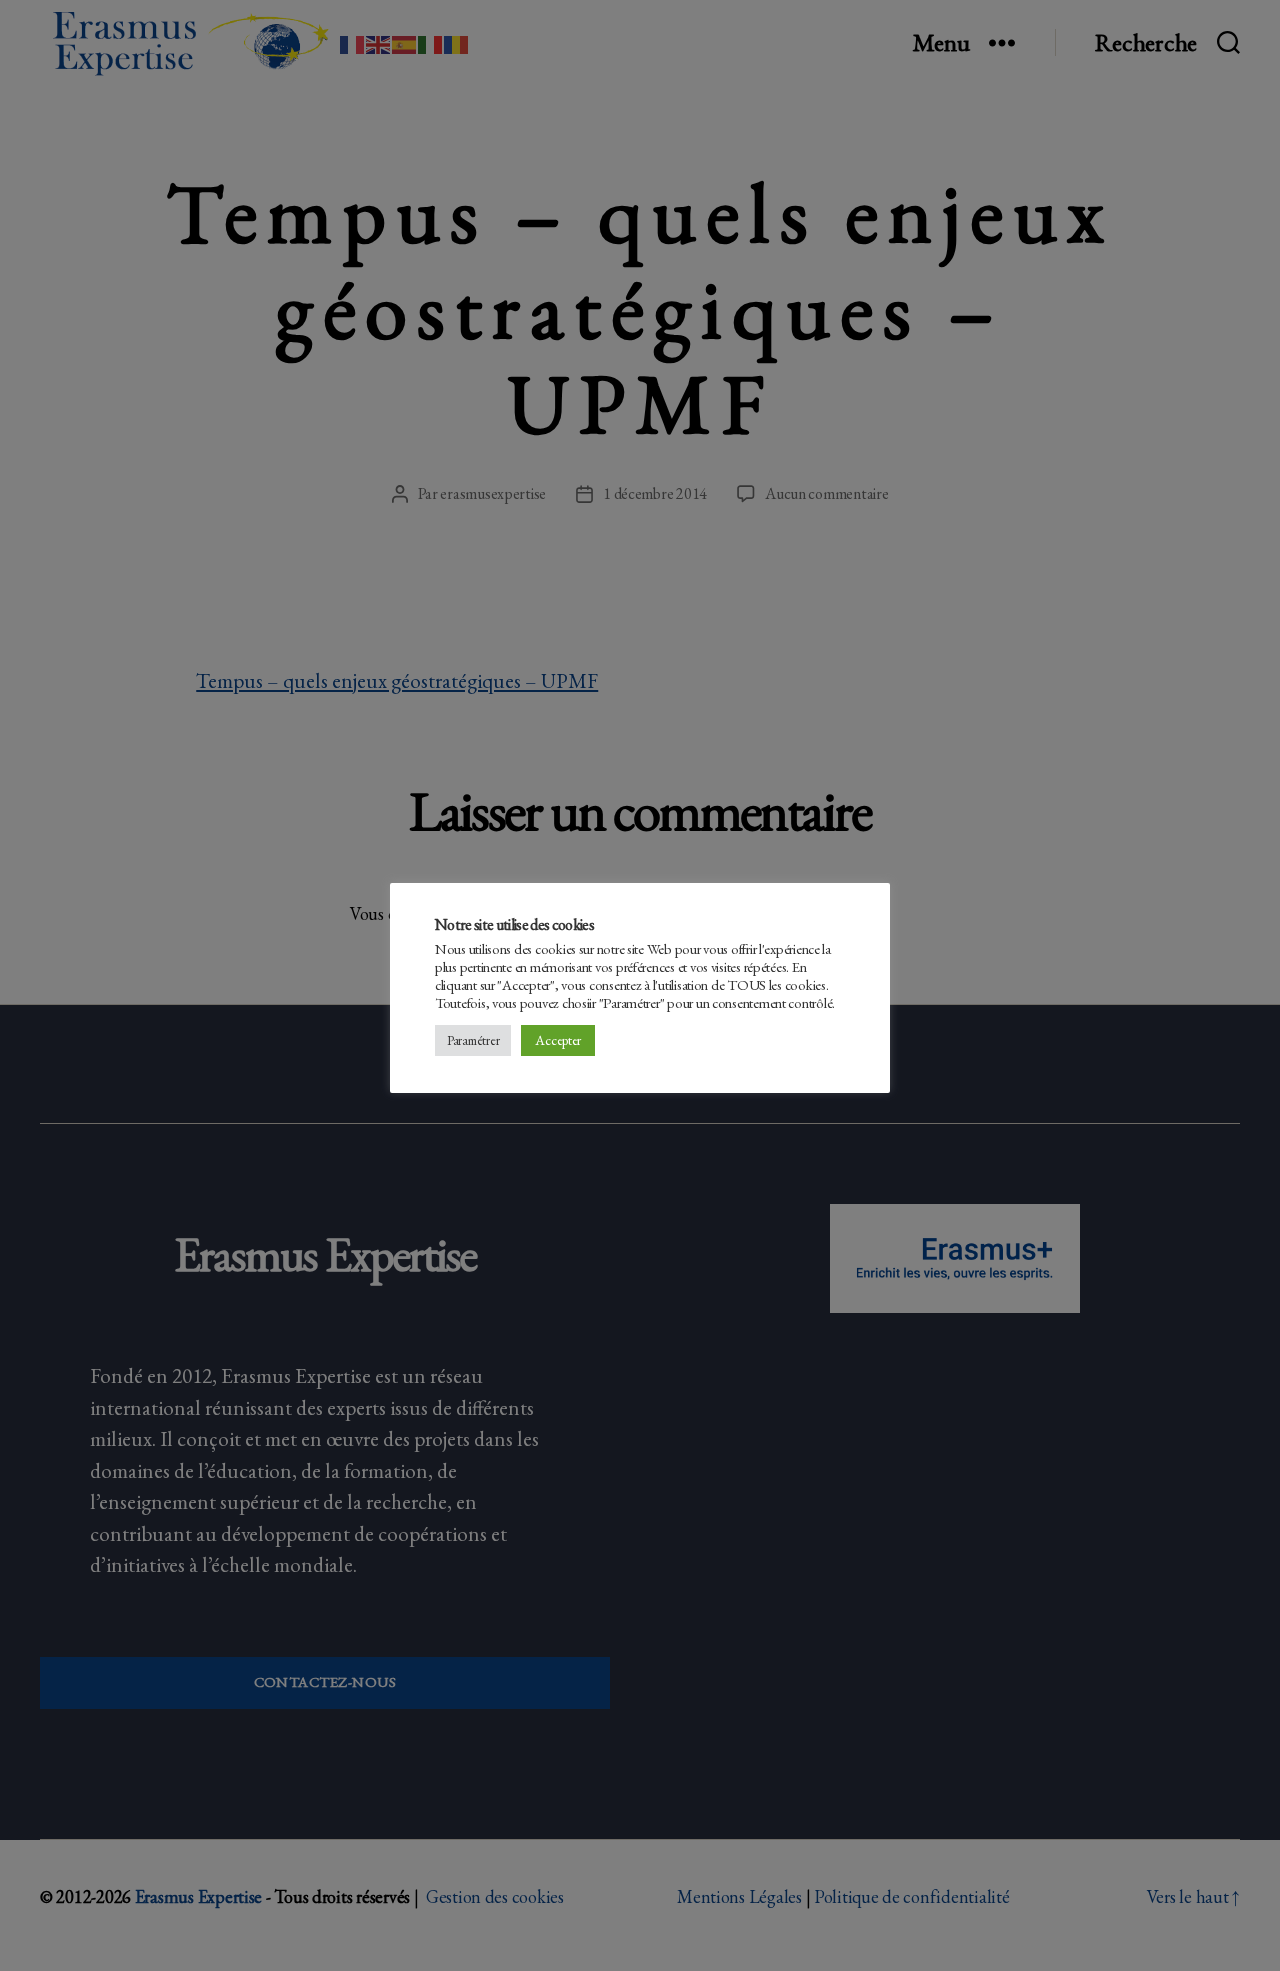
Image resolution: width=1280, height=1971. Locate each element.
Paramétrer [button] (473, 1040)
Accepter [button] (558, 1040)
